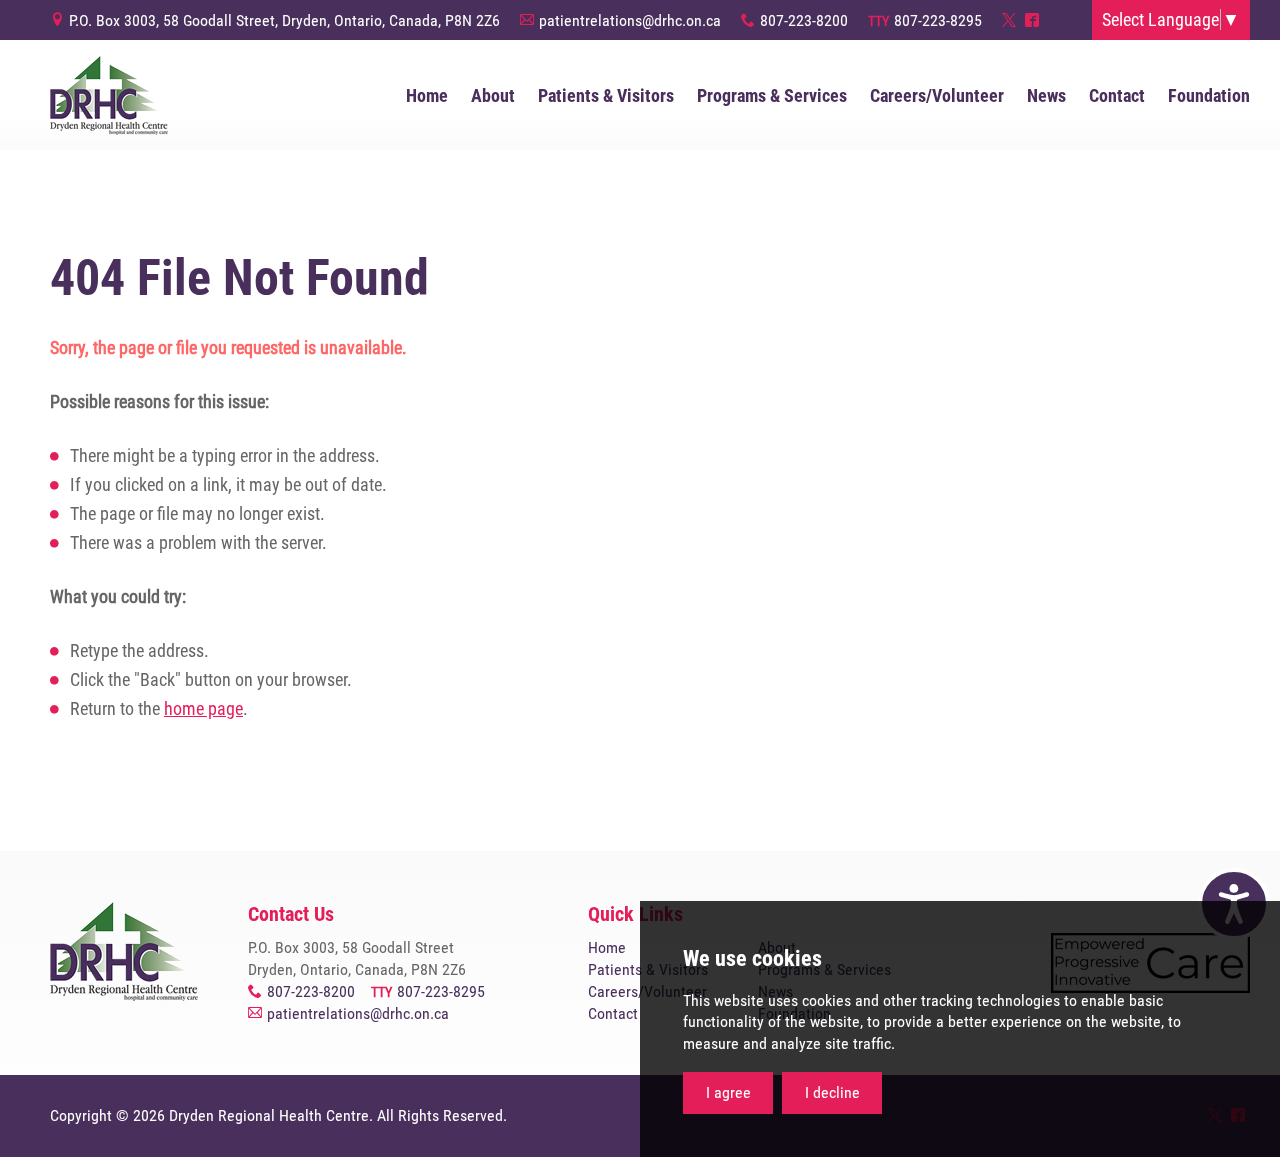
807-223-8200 (804, 20)
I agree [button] (728, 1092)
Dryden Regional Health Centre (109, 95)
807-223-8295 (938, 20)
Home (607, 947)
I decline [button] (832, 1092)
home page (203, 708)
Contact (613, 1013)
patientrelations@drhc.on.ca (630, 20)
